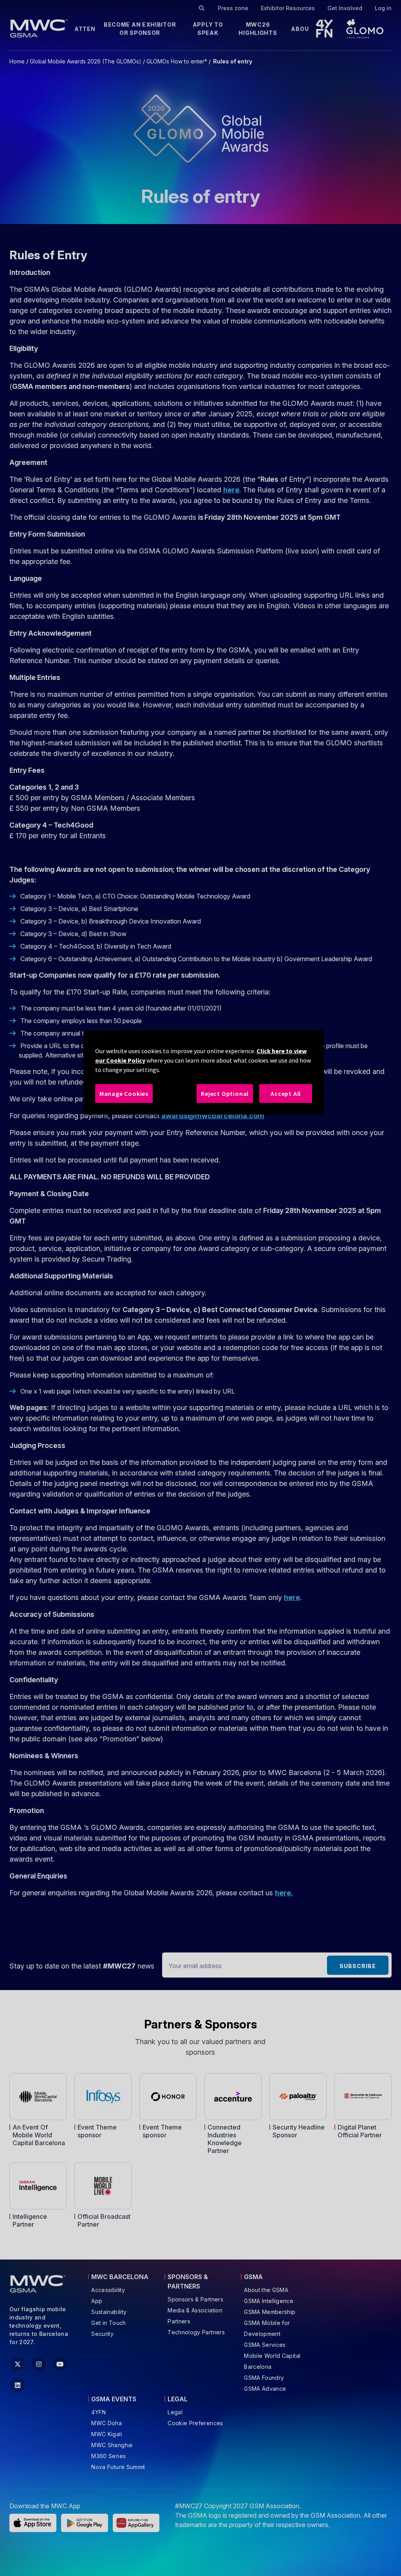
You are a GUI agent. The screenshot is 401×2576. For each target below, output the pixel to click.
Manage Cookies (124, 1094)
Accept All (286, 1094)
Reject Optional (225, 1094)
